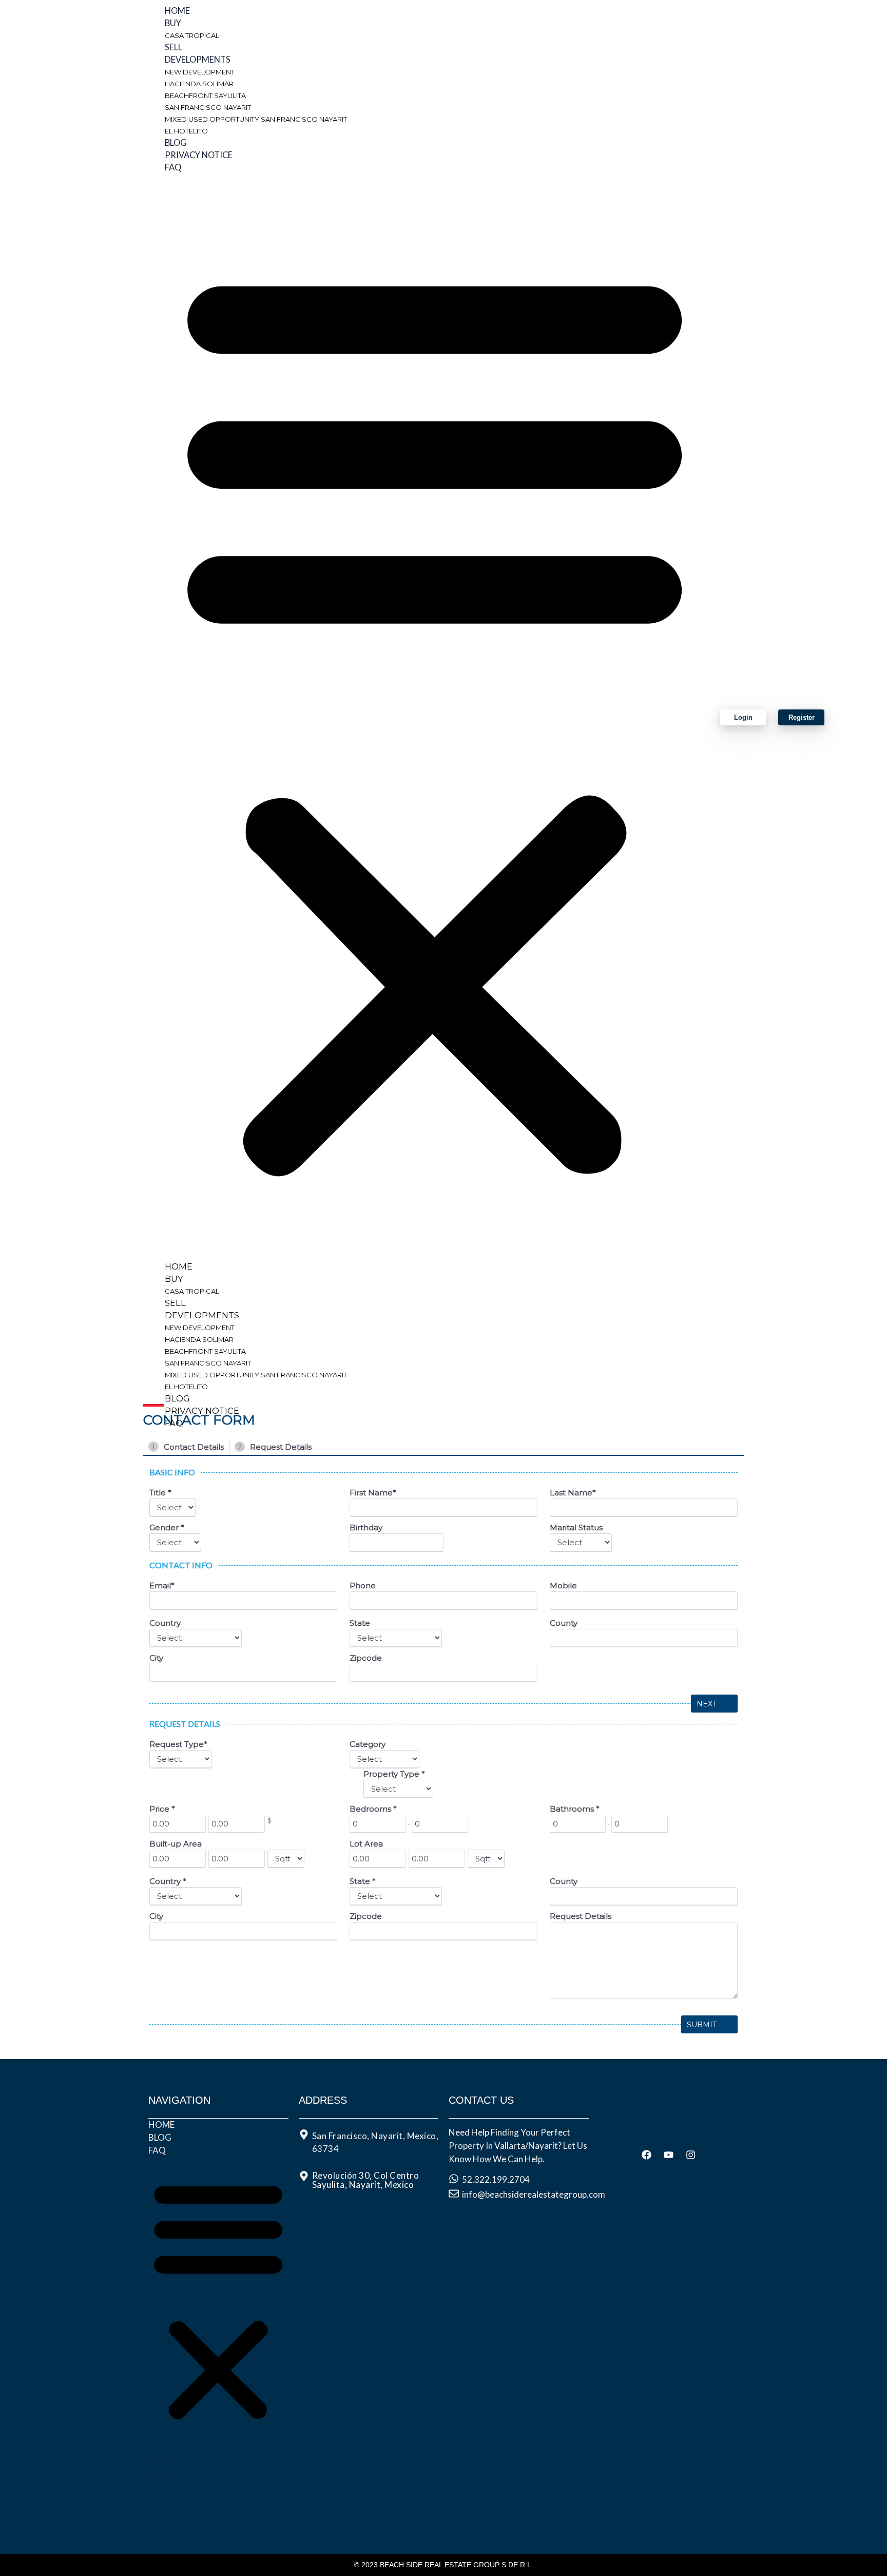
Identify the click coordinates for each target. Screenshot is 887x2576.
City (156, 1658)
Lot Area (366, 1844)
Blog (176, 143)
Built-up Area (176, 1844)
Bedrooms (373, 1809)
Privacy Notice (199, 155)
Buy (173, 23)
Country (165, 1623)
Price (162, 1809)
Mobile (563, 1585)
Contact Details (188, 1447)
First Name (373, 1493)
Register (802, 717)
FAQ (173, 167)
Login (743, 717)
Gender (167, 1527)
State (360, 1623)
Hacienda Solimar (199, 84)
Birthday (366, 1527)
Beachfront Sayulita (205, 95)
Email (162, 1585)
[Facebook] (647, 2155)
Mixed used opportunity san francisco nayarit (256, 119)
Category (368, 1744)
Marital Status (576, 1527)
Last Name (573, 1493)
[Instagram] (691, 2155)
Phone (363, 1585)
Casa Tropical (192, 35)
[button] (435, 717)
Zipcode (366, 1658)
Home (177, 11)
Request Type (178, 1744)
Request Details (275, 1447)
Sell (173, 47)
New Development (200, 72)
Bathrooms (575, 1809)
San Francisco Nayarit (208, 107)
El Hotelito (186, 131)
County (564, 1623)
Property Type (394, 1774)
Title (160, 1493)
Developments (198, 60)
